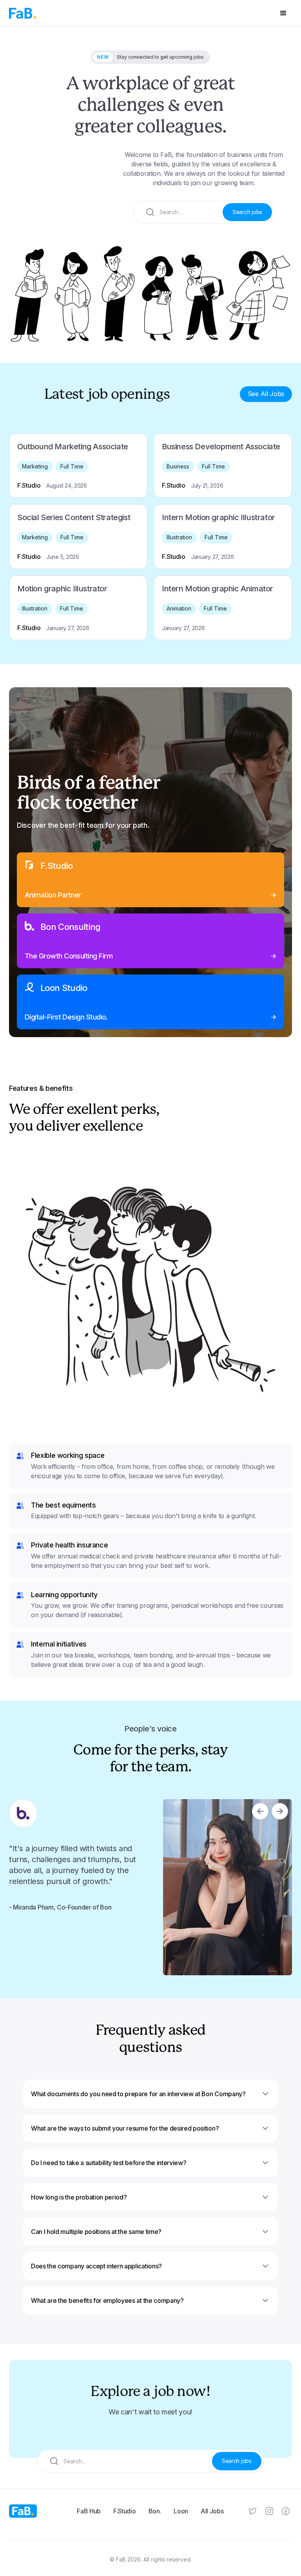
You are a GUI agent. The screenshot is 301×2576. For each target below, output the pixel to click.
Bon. (155, 2511)
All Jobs (212, 2511)
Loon (181, 2511)
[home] (23, 13)
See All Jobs (266, 394)
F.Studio (124, 2511)
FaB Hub (89, 2511)
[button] (283, 13)
